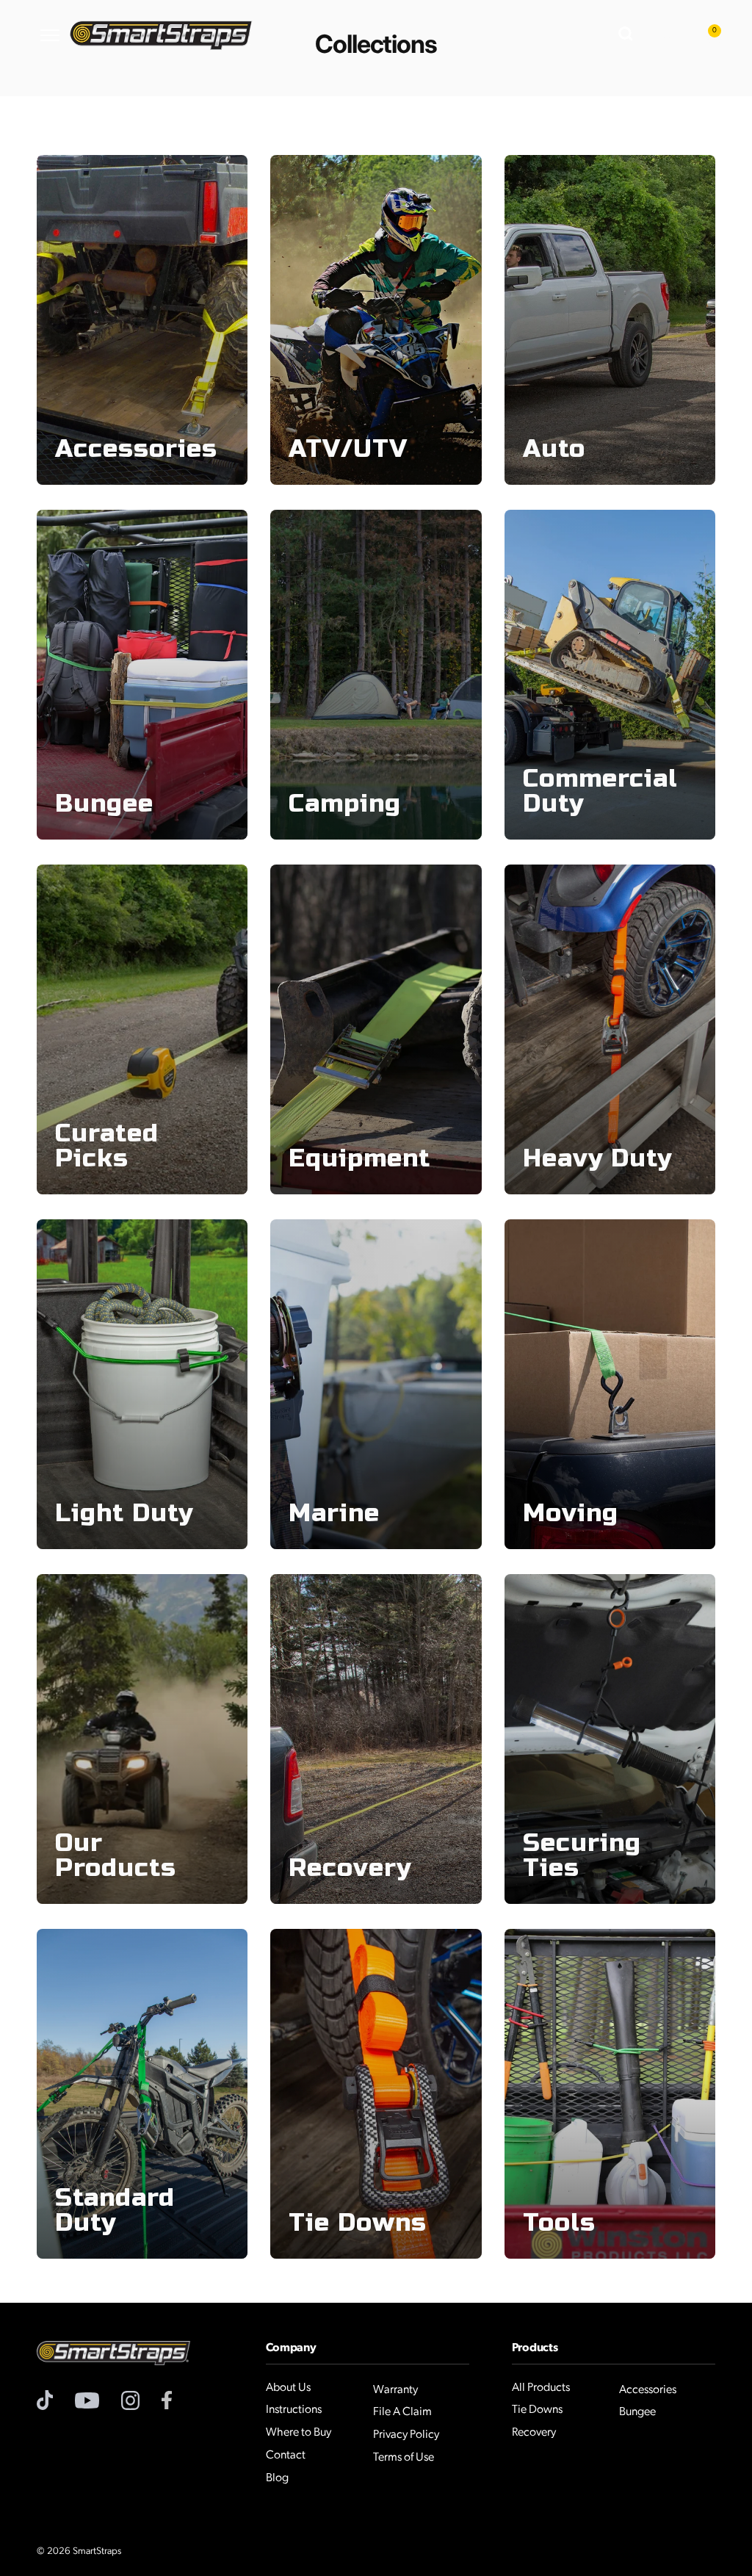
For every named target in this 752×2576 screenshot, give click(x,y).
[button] (627, 35)
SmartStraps (97, 2551)
